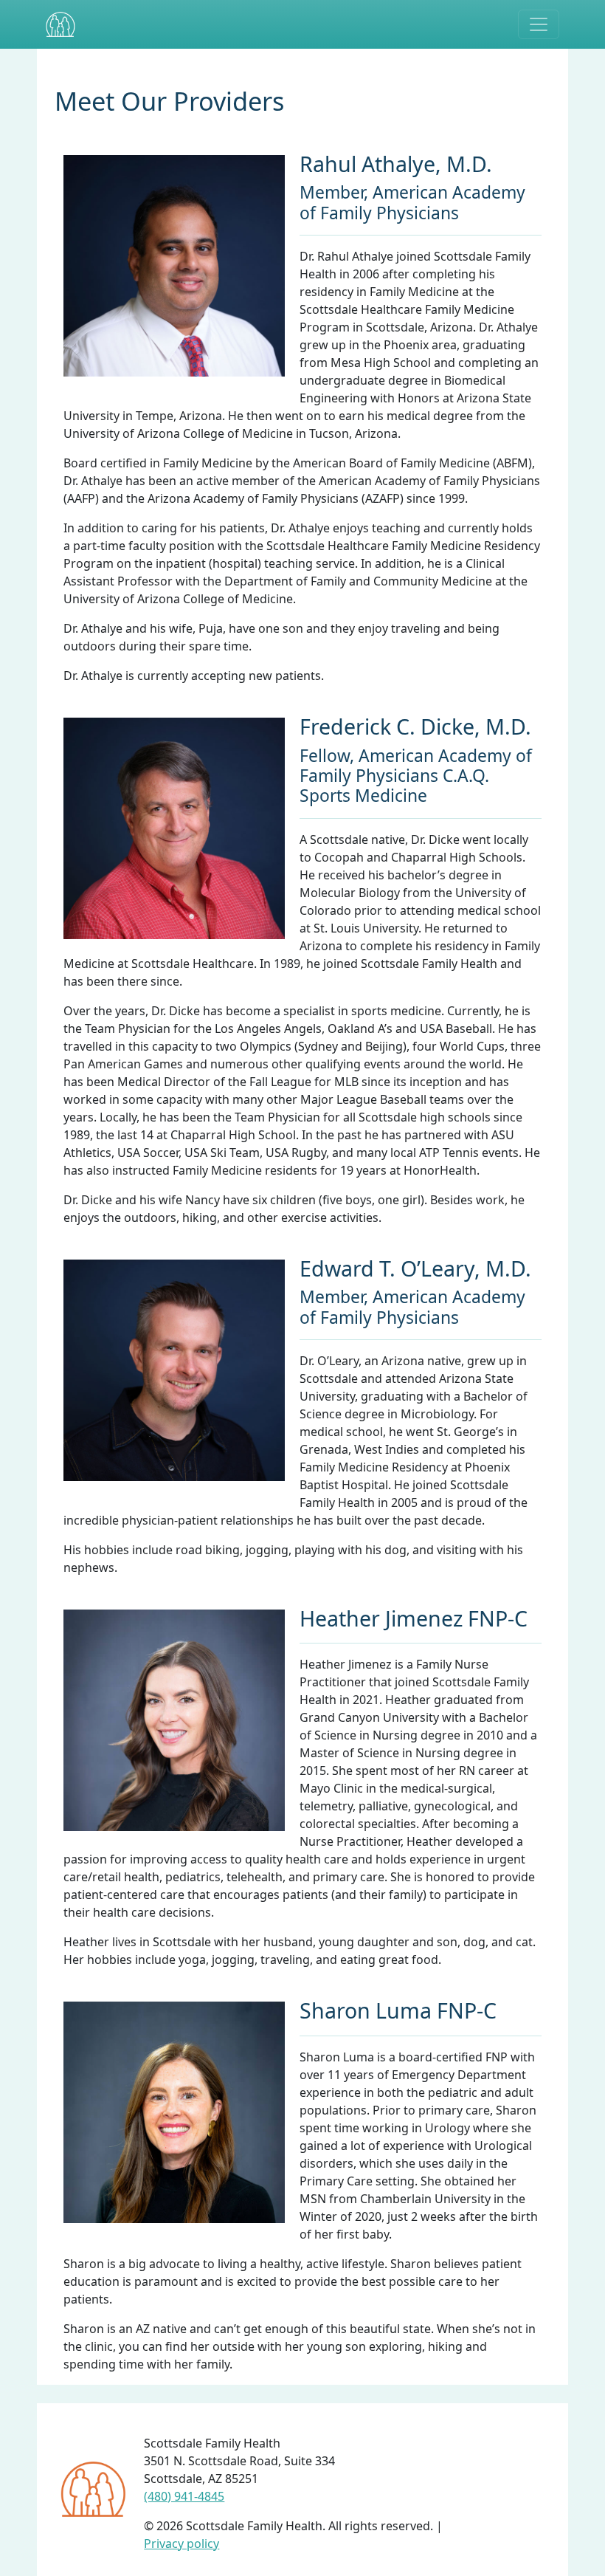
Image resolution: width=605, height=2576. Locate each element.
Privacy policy (181, 2544)
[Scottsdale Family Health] (60, 24)
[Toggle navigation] (539, 24)
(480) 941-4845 (184, 2496)
